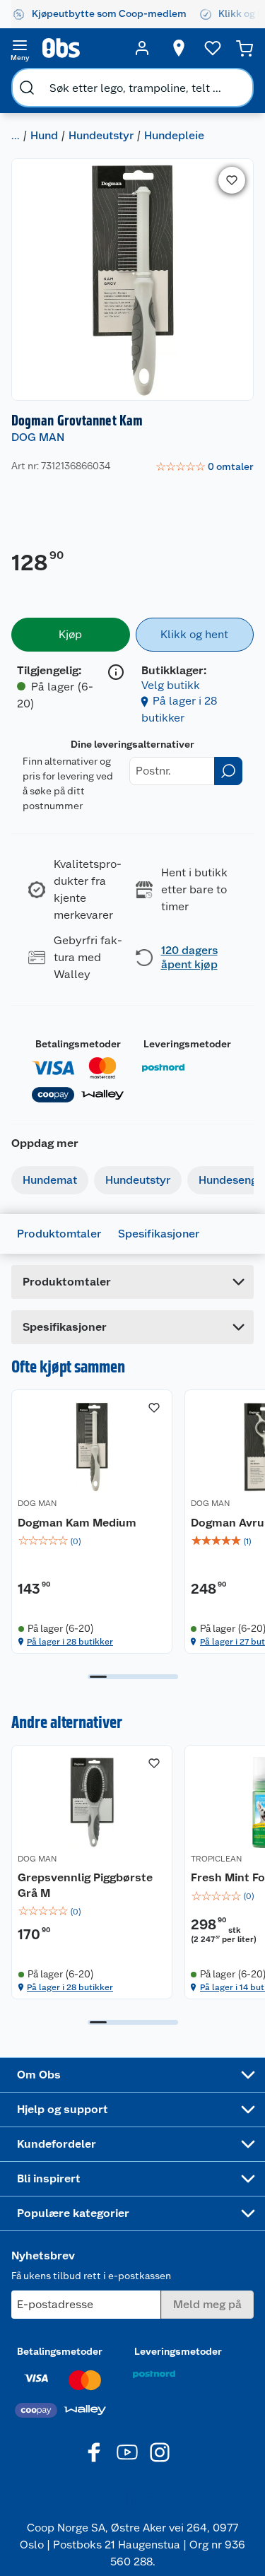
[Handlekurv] (245, 48)
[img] (92, 1541)
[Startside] (81, 48)
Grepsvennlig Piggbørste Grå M (85, 1885)
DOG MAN (38, 437)
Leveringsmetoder (187, 1044)
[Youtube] (127, 2452)
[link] (205, 467)
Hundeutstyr (101, 135)
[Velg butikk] (179, 48)
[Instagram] (160, 2452)
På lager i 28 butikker (70, 1642)
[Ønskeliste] (213, 48)
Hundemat (50, 1180)
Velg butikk (171, 685)
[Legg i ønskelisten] (232, 180)
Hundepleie (174, 135)
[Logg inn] (142, 48)
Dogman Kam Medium (77, 1523)
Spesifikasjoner (159, 1234)
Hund (44, 135)
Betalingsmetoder (78, 1044)
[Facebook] (95, 2452)
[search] (27, 88)
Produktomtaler (59, 1234)
